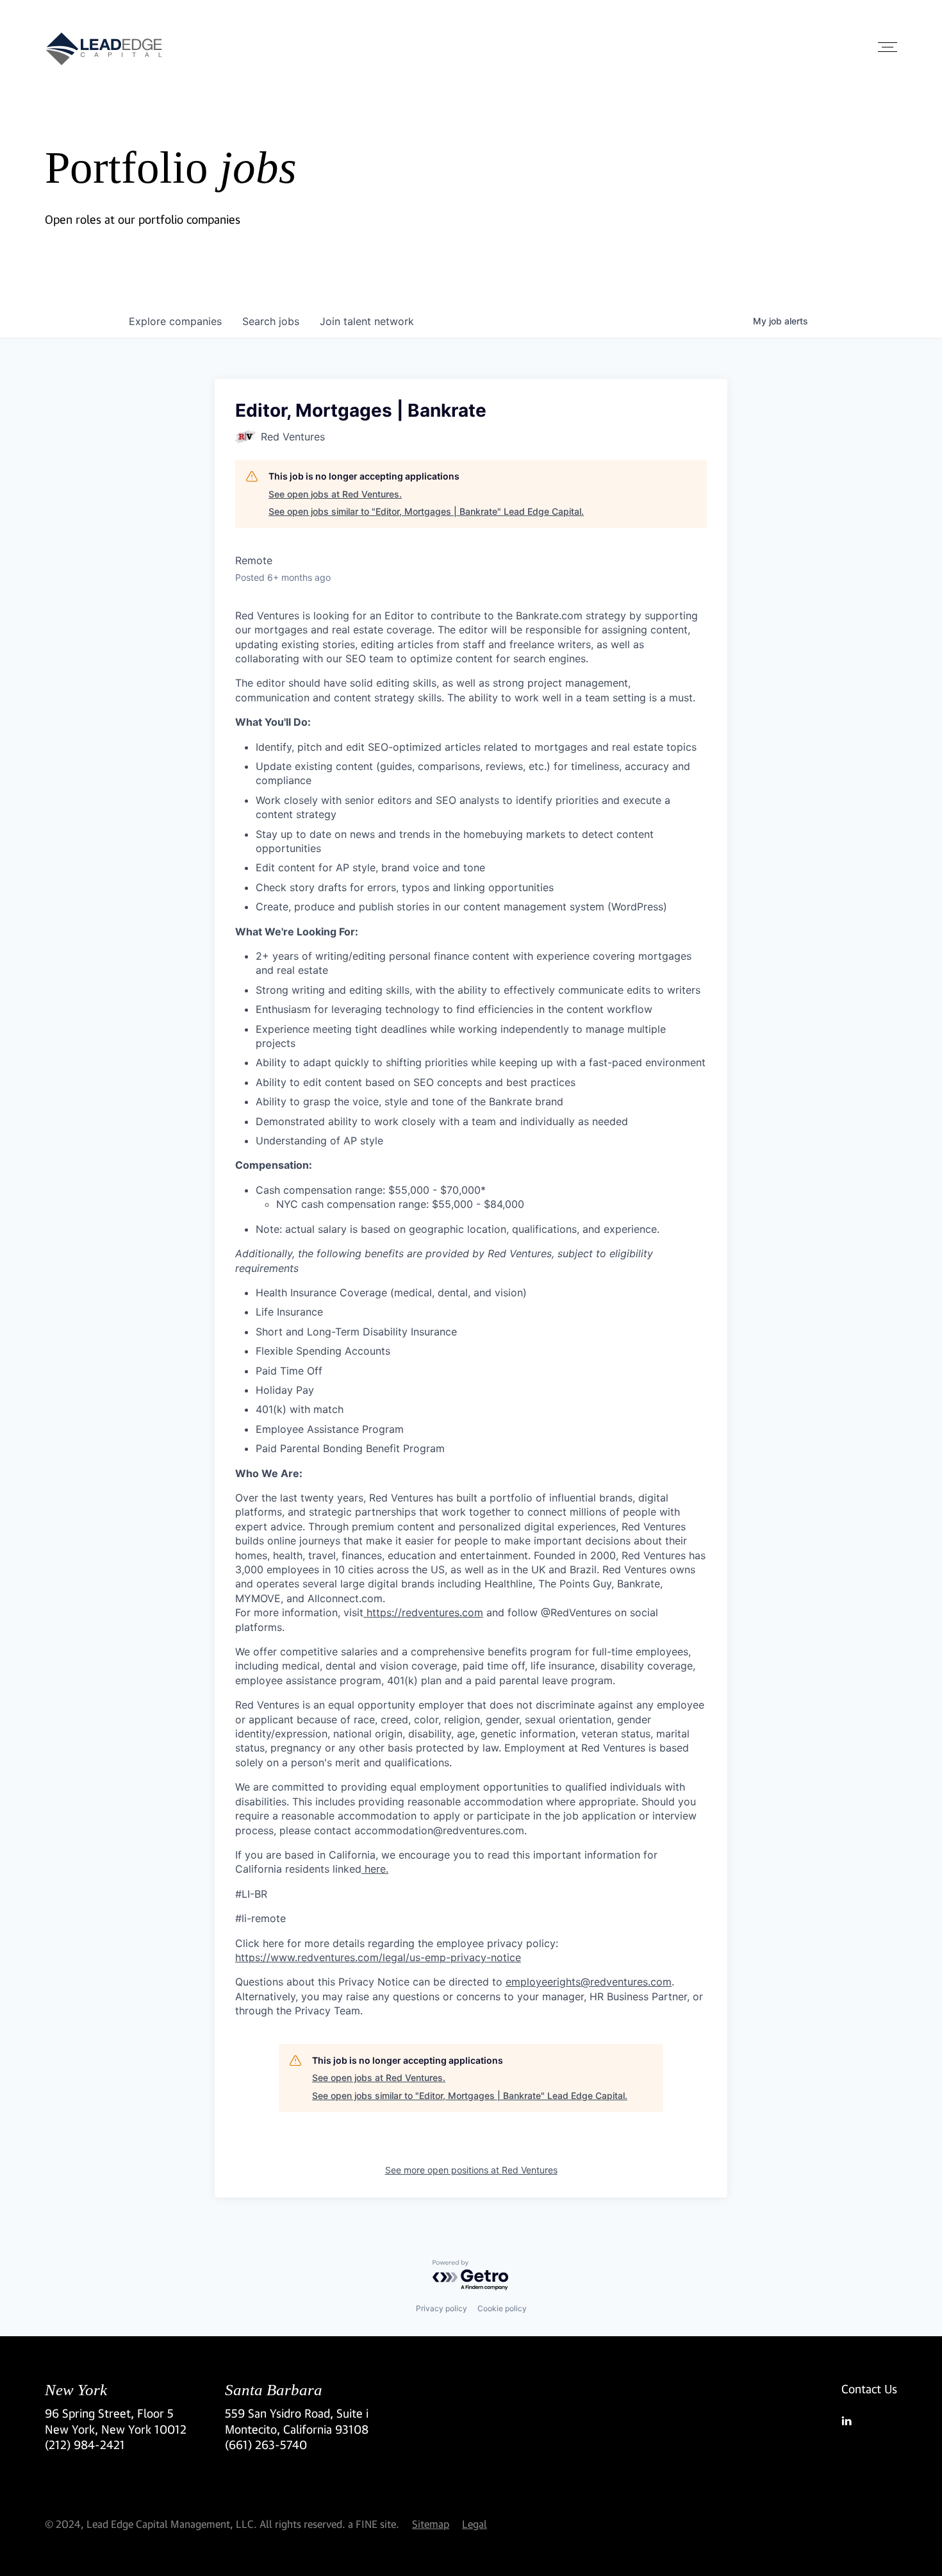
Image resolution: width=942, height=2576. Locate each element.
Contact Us (869, 2389)
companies (175, 321)
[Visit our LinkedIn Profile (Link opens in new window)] (869, 2421)
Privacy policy (442, 2308)
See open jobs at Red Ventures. (335, 494)
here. (375, 1869)
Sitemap (431, 2524)
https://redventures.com (423, 1612)
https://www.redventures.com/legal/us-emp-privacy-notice (378, 1957)
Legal (475, 2524)
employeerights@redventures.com (589, 1982)
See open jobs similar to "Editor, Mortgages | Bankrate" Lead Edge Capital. (426, 511)
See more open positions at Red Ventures (471, 2170)
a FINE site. (374, 2524)
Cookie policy (502, 2308)
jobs (271, 321)
